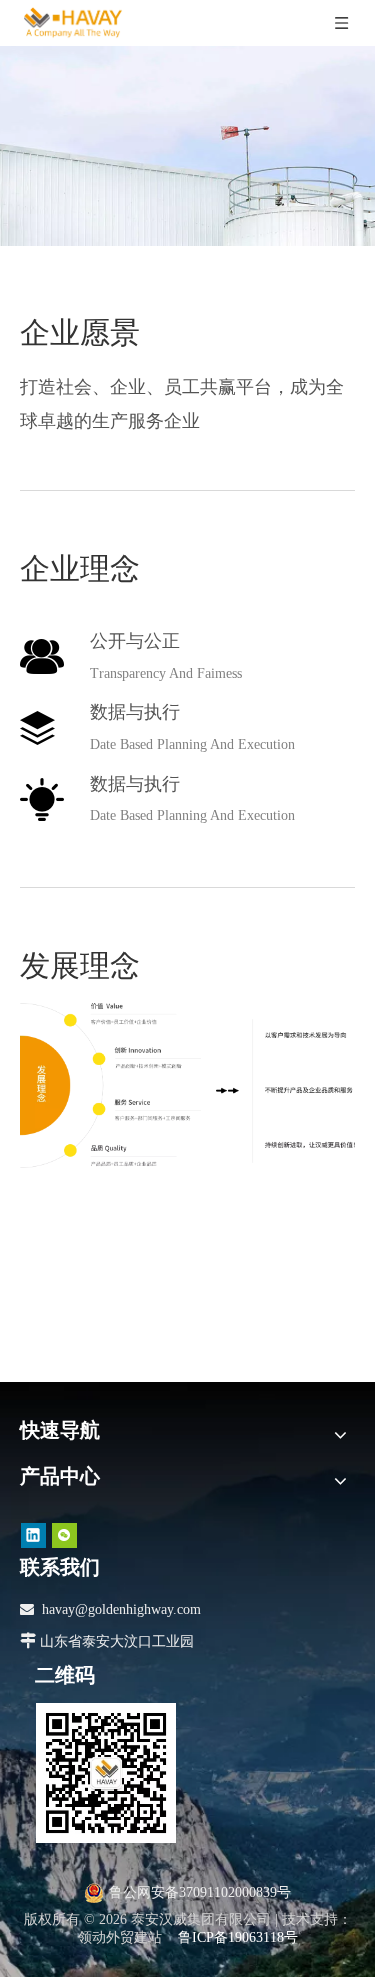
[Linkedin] (33, 1535)
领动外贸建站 (120, 1937)
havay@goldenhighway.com (121, 1609)
